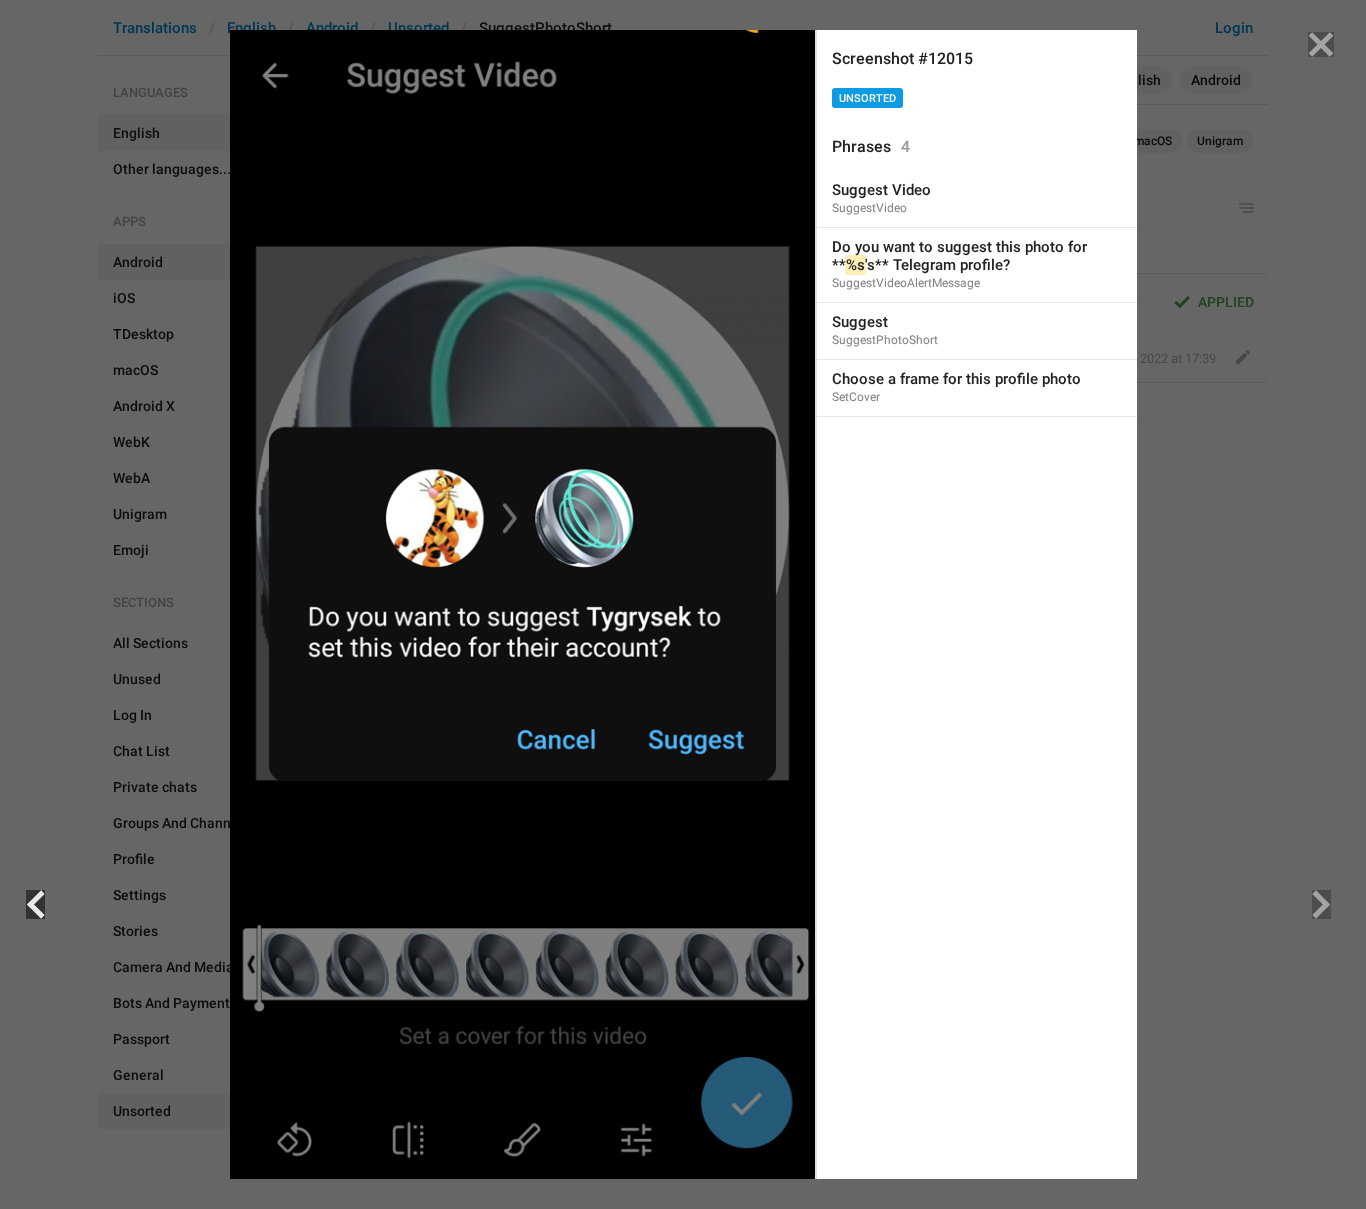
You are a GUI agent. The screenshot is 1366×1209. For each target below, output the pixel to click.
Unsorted (867, 98)
